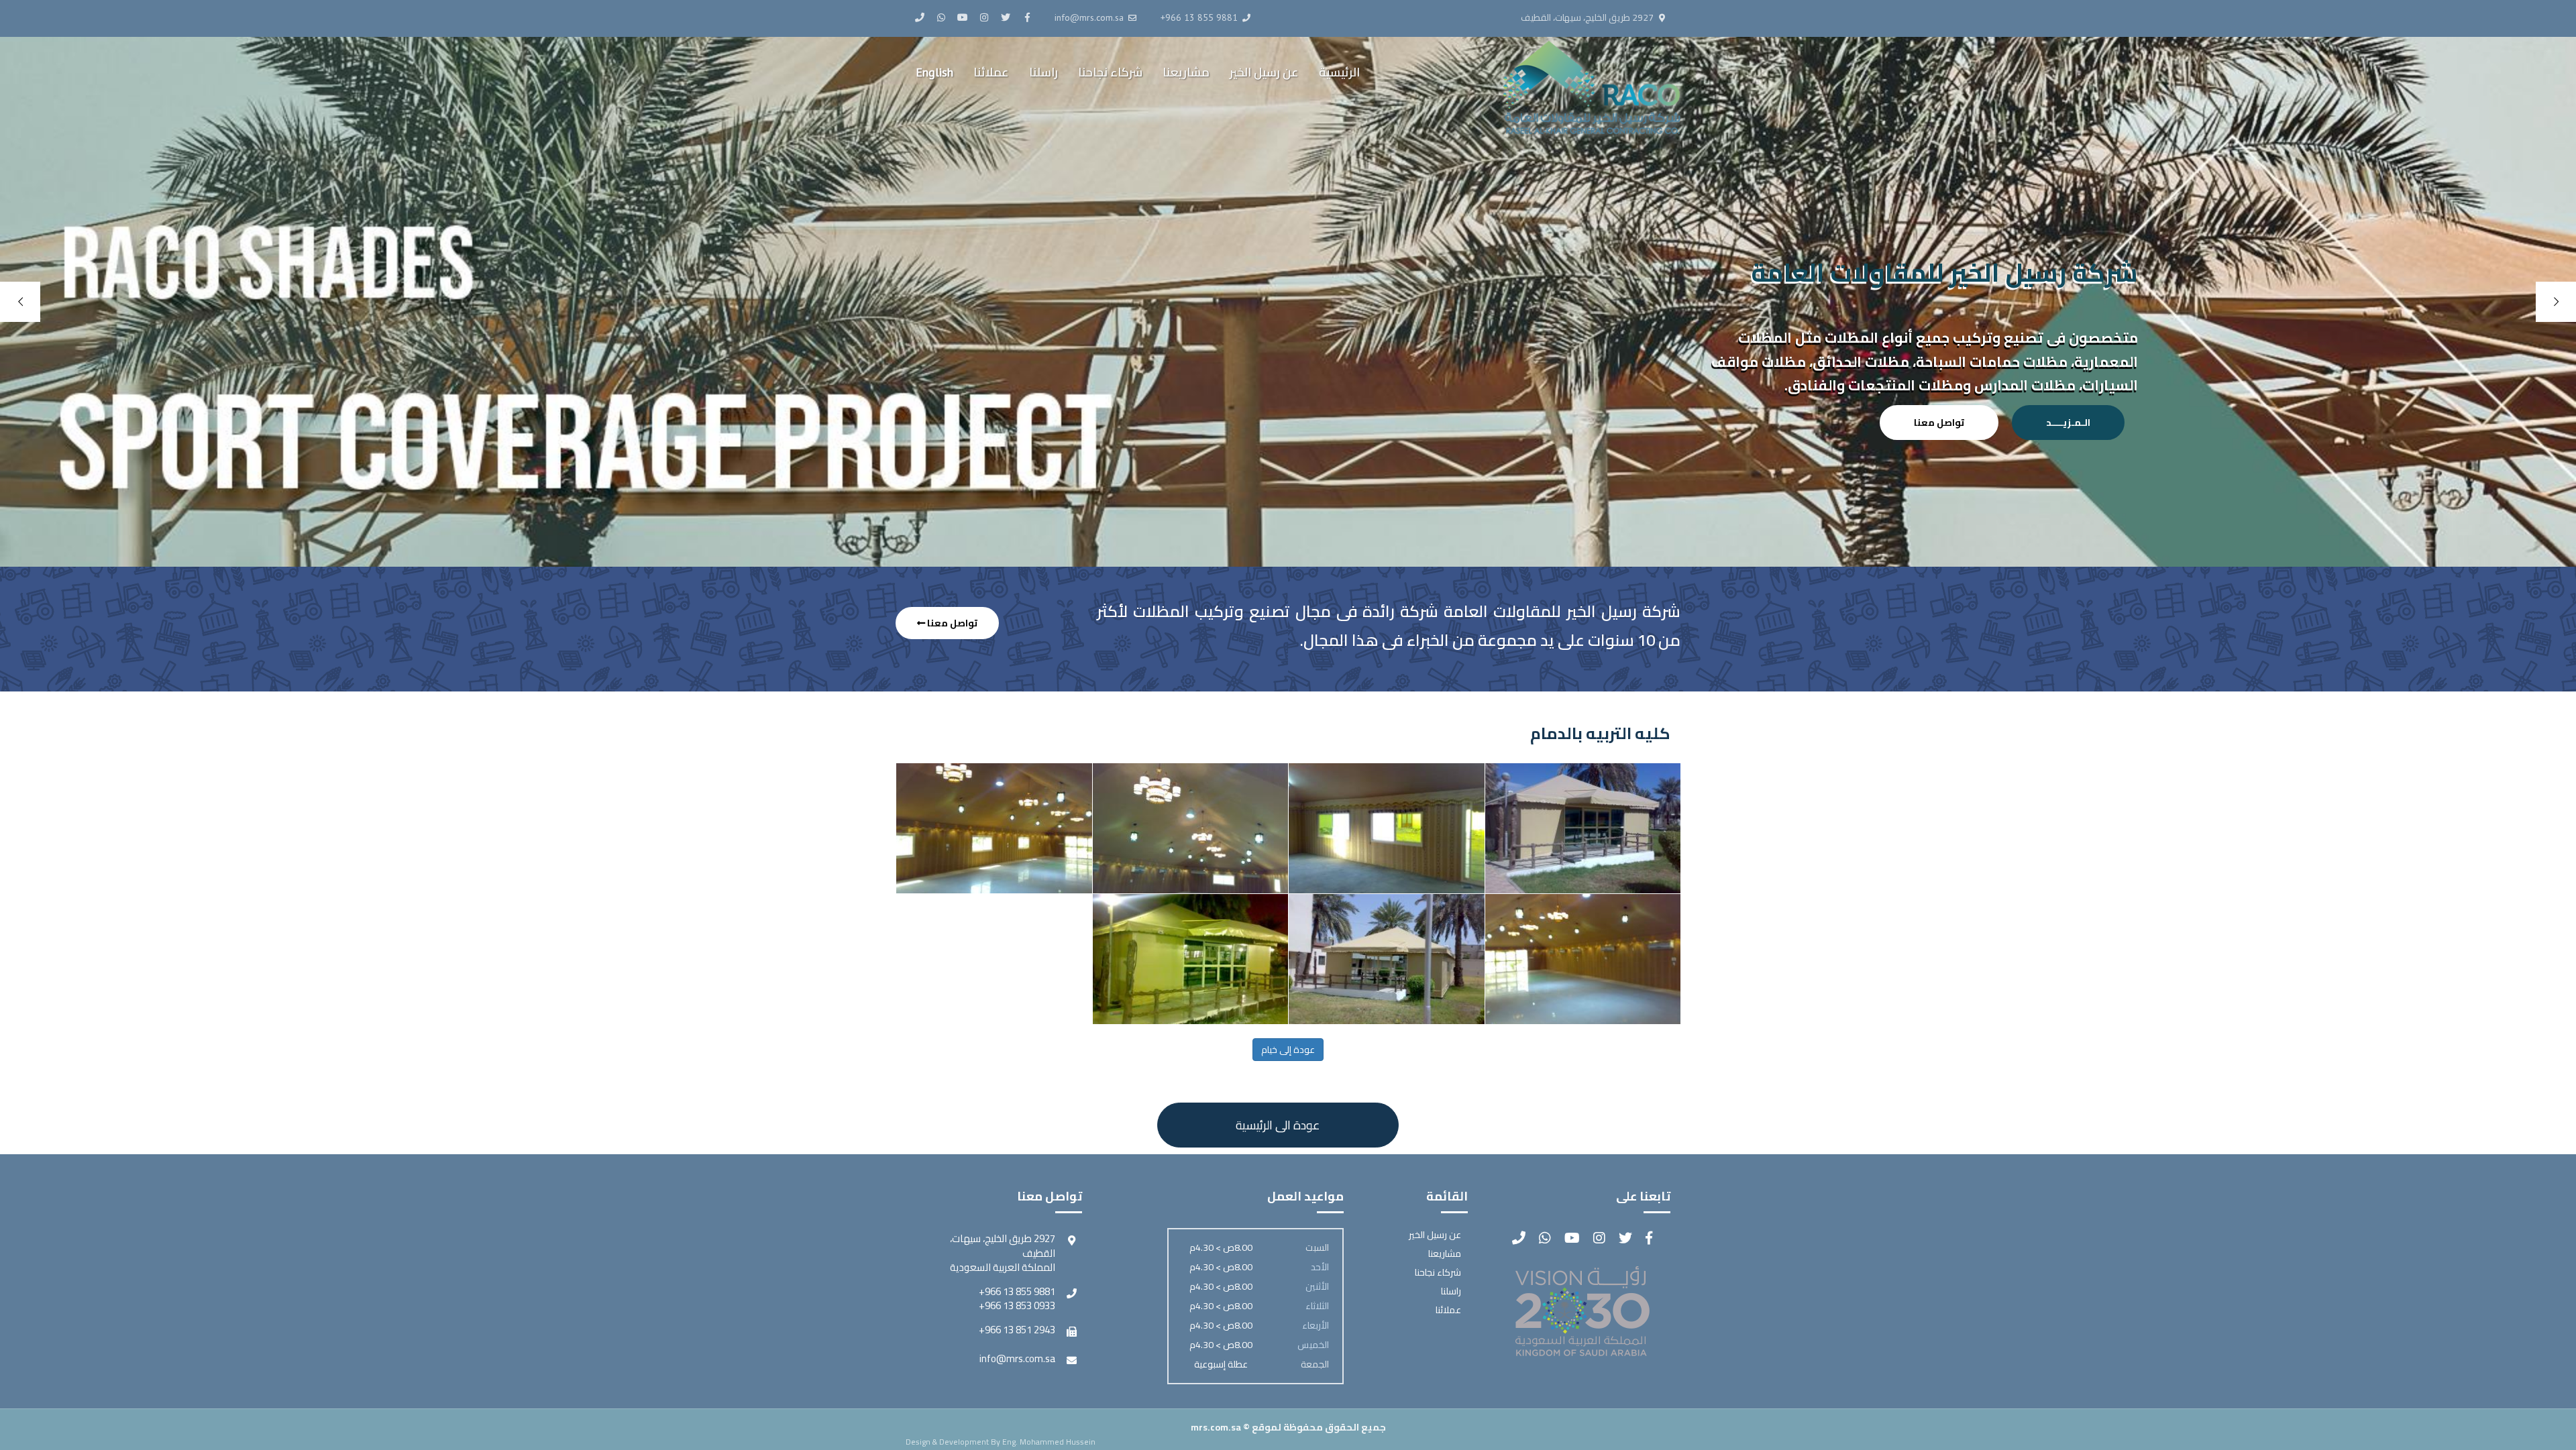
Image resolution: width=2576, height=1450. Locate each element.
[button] (1278, 1125)
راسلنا (1043, 72)
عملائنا (991, 72)
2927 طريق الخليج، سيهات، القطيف (1587, 18)
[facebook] (1027, 17)
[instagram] (984, 17)
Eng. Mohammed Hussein (1049, 1442)
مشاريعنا (1186, 72)
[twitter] (1006, 17)
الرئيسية (1339, 72)
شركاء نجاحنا (1110, 72)
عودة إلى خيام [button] (1288, 1050)
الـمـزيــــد (2068, 423)
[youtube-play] (963, 17)
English (934, 72)
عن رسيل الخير (1264, 72)
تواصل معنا (1939, 423)
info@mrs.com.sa (1017, 1358)
